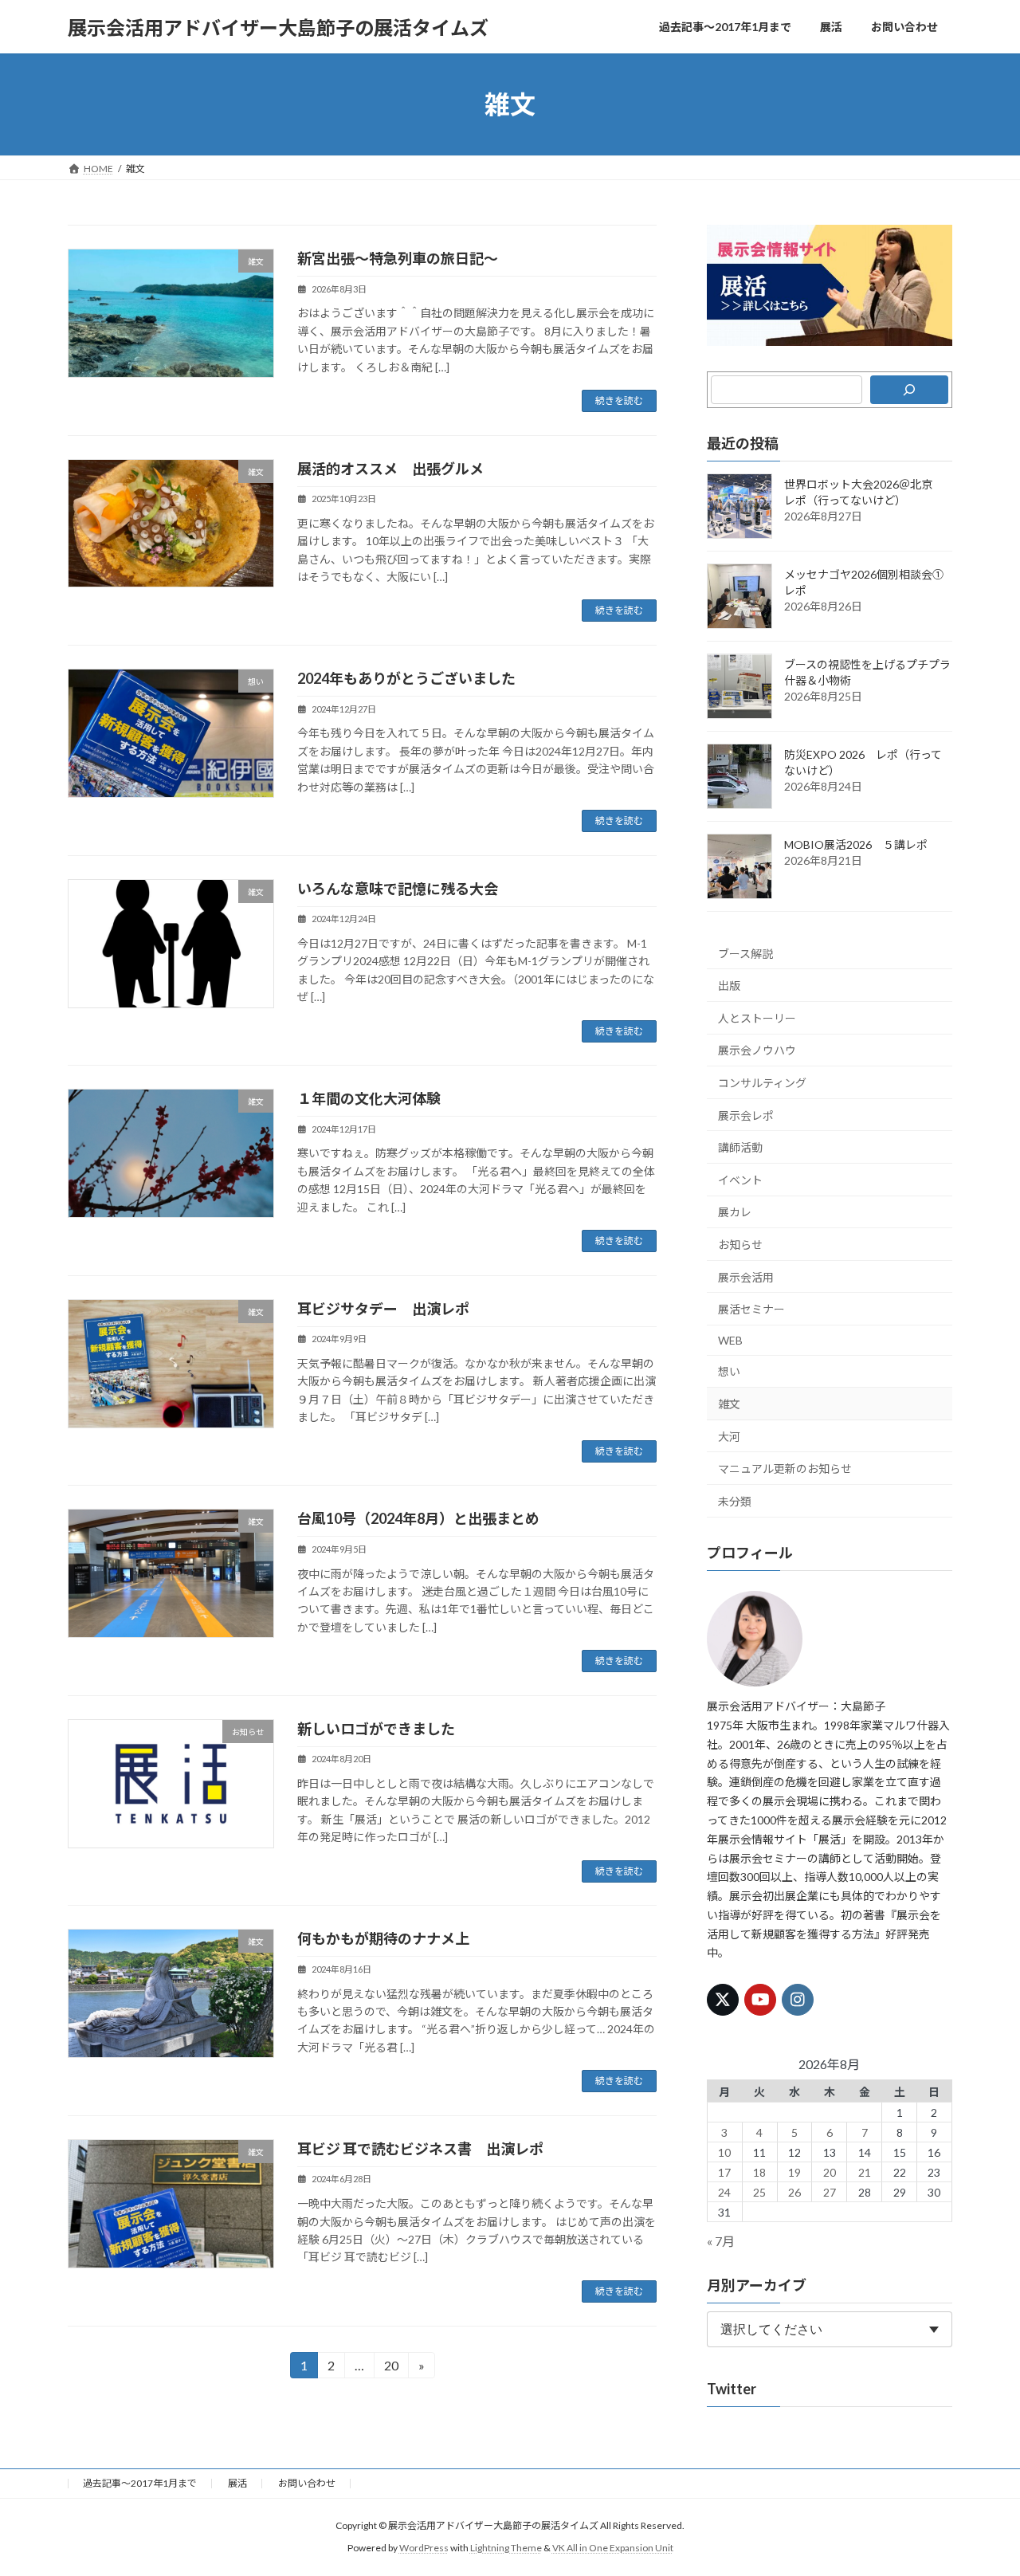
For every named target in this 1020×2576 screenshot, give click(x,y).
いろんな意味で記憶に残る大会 (398, 889)
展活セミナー (751, 1309)
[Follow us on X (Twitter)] (723, 2000)
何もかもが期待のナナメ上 (383, 1938)
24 (725, 2192)
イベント (740, 1180)
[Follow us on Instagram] (798, 2000)
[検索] (909, 390)
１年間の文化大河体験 (369, 1098)
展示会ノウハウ (757, 1051)
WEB (730, 1340)
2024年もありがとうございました (406, 678)
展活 (237, 2483)
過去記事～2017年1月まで (140, 2483)
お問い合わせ (307, 2483)
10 (725, 2152)
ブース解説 (745, 954)
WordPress (424, 2549)
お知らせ (740, 1245)
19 (794, 2172)
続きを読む (619, 401)
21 (865, 2172)
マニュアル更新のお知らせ (785, 1469)
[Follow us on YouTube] (760, 2000)
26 (794, 2192)
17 (725, 2172)
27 (830, 2192)
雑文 (729, 1404)
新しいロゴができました (376, 1729)
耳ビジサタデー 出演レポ (383, 1309)
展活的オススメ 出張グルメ (390, 469)
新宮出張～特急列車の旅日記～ (398, 258)
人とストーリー (757, 1018)
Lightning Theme (506, 2549)
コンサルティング (762, 1083)
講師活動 (740, 1147)
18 (759, 2172)
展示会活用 (746, 1277)
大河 (729, 1437)
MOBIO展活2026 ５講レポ (856, 844)
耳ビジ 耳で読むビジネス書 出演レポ (420, 2149)
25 (759, 2192)
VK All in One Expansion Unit (613, 2549)
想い (729, 1372)
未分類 (735, 1501)
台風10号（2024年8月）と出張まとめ (418, 1518)
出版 (729, 986)
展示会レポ (746, 1115)
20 (391, 2368)
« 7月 (721, 2241)
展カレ (735, 1213)
